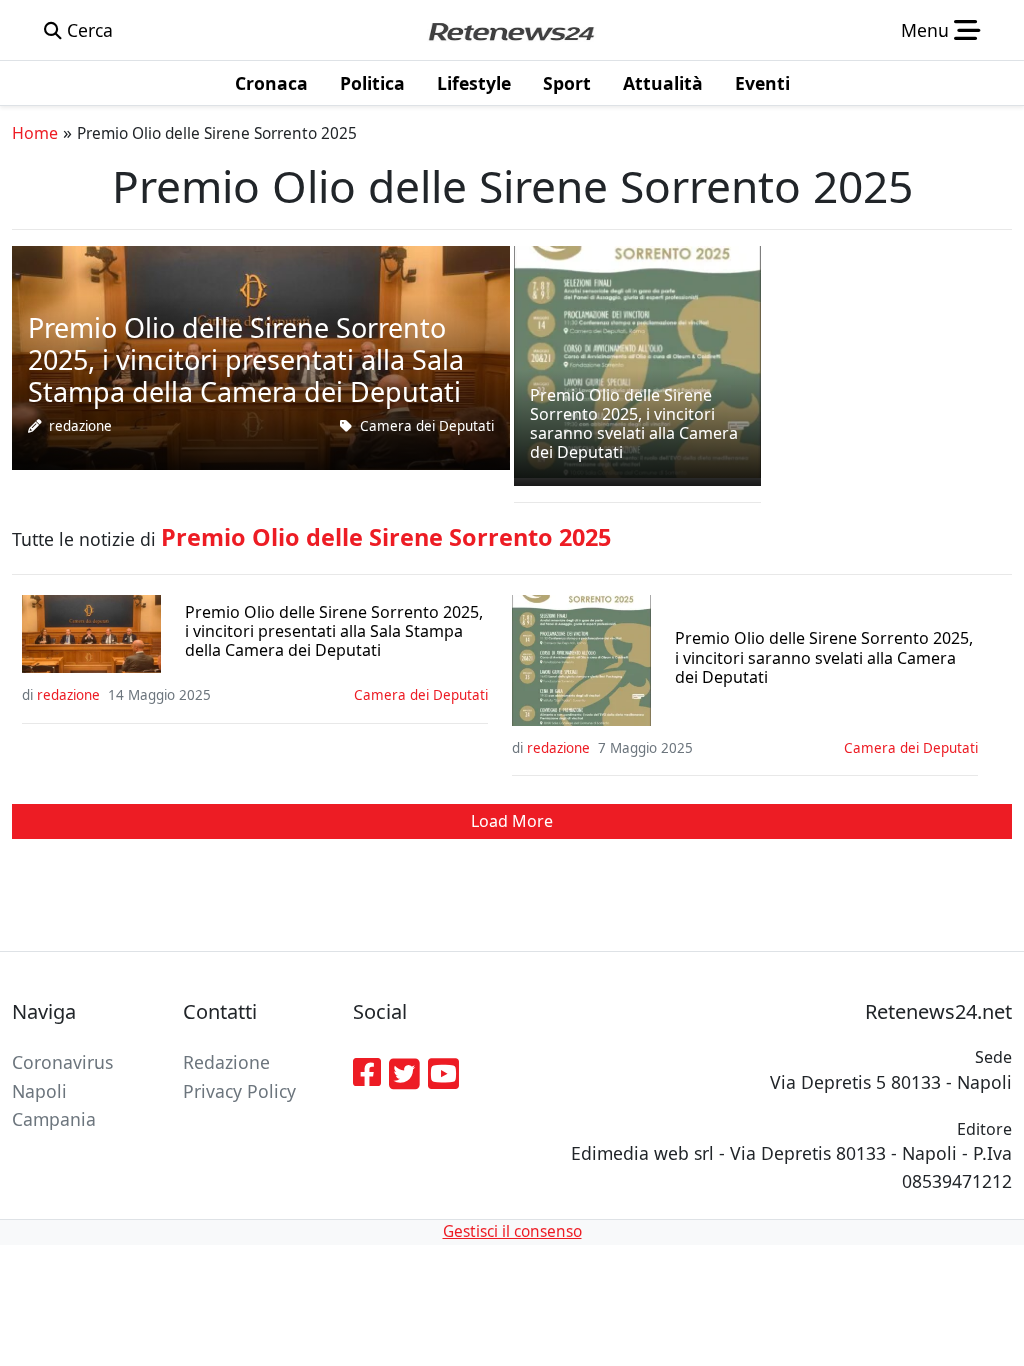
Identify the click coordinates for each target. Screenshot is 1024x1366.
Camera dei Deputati (427, 426)
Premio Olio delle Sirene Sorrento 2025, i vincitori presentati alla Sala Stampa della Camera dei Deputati (334, 632)
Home (35, 133)
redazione (80, 426)
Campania (54, 1119)
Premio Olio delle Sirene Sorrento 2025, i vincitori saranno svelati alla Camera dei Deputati (824, 658)
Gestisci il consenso (512, 1231)
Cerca (87, 30)
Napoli (39, 1091)
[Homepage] (511, 30)
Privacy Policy (239, 1091)
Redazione (226, 1062)
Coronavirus (62, 1062)
